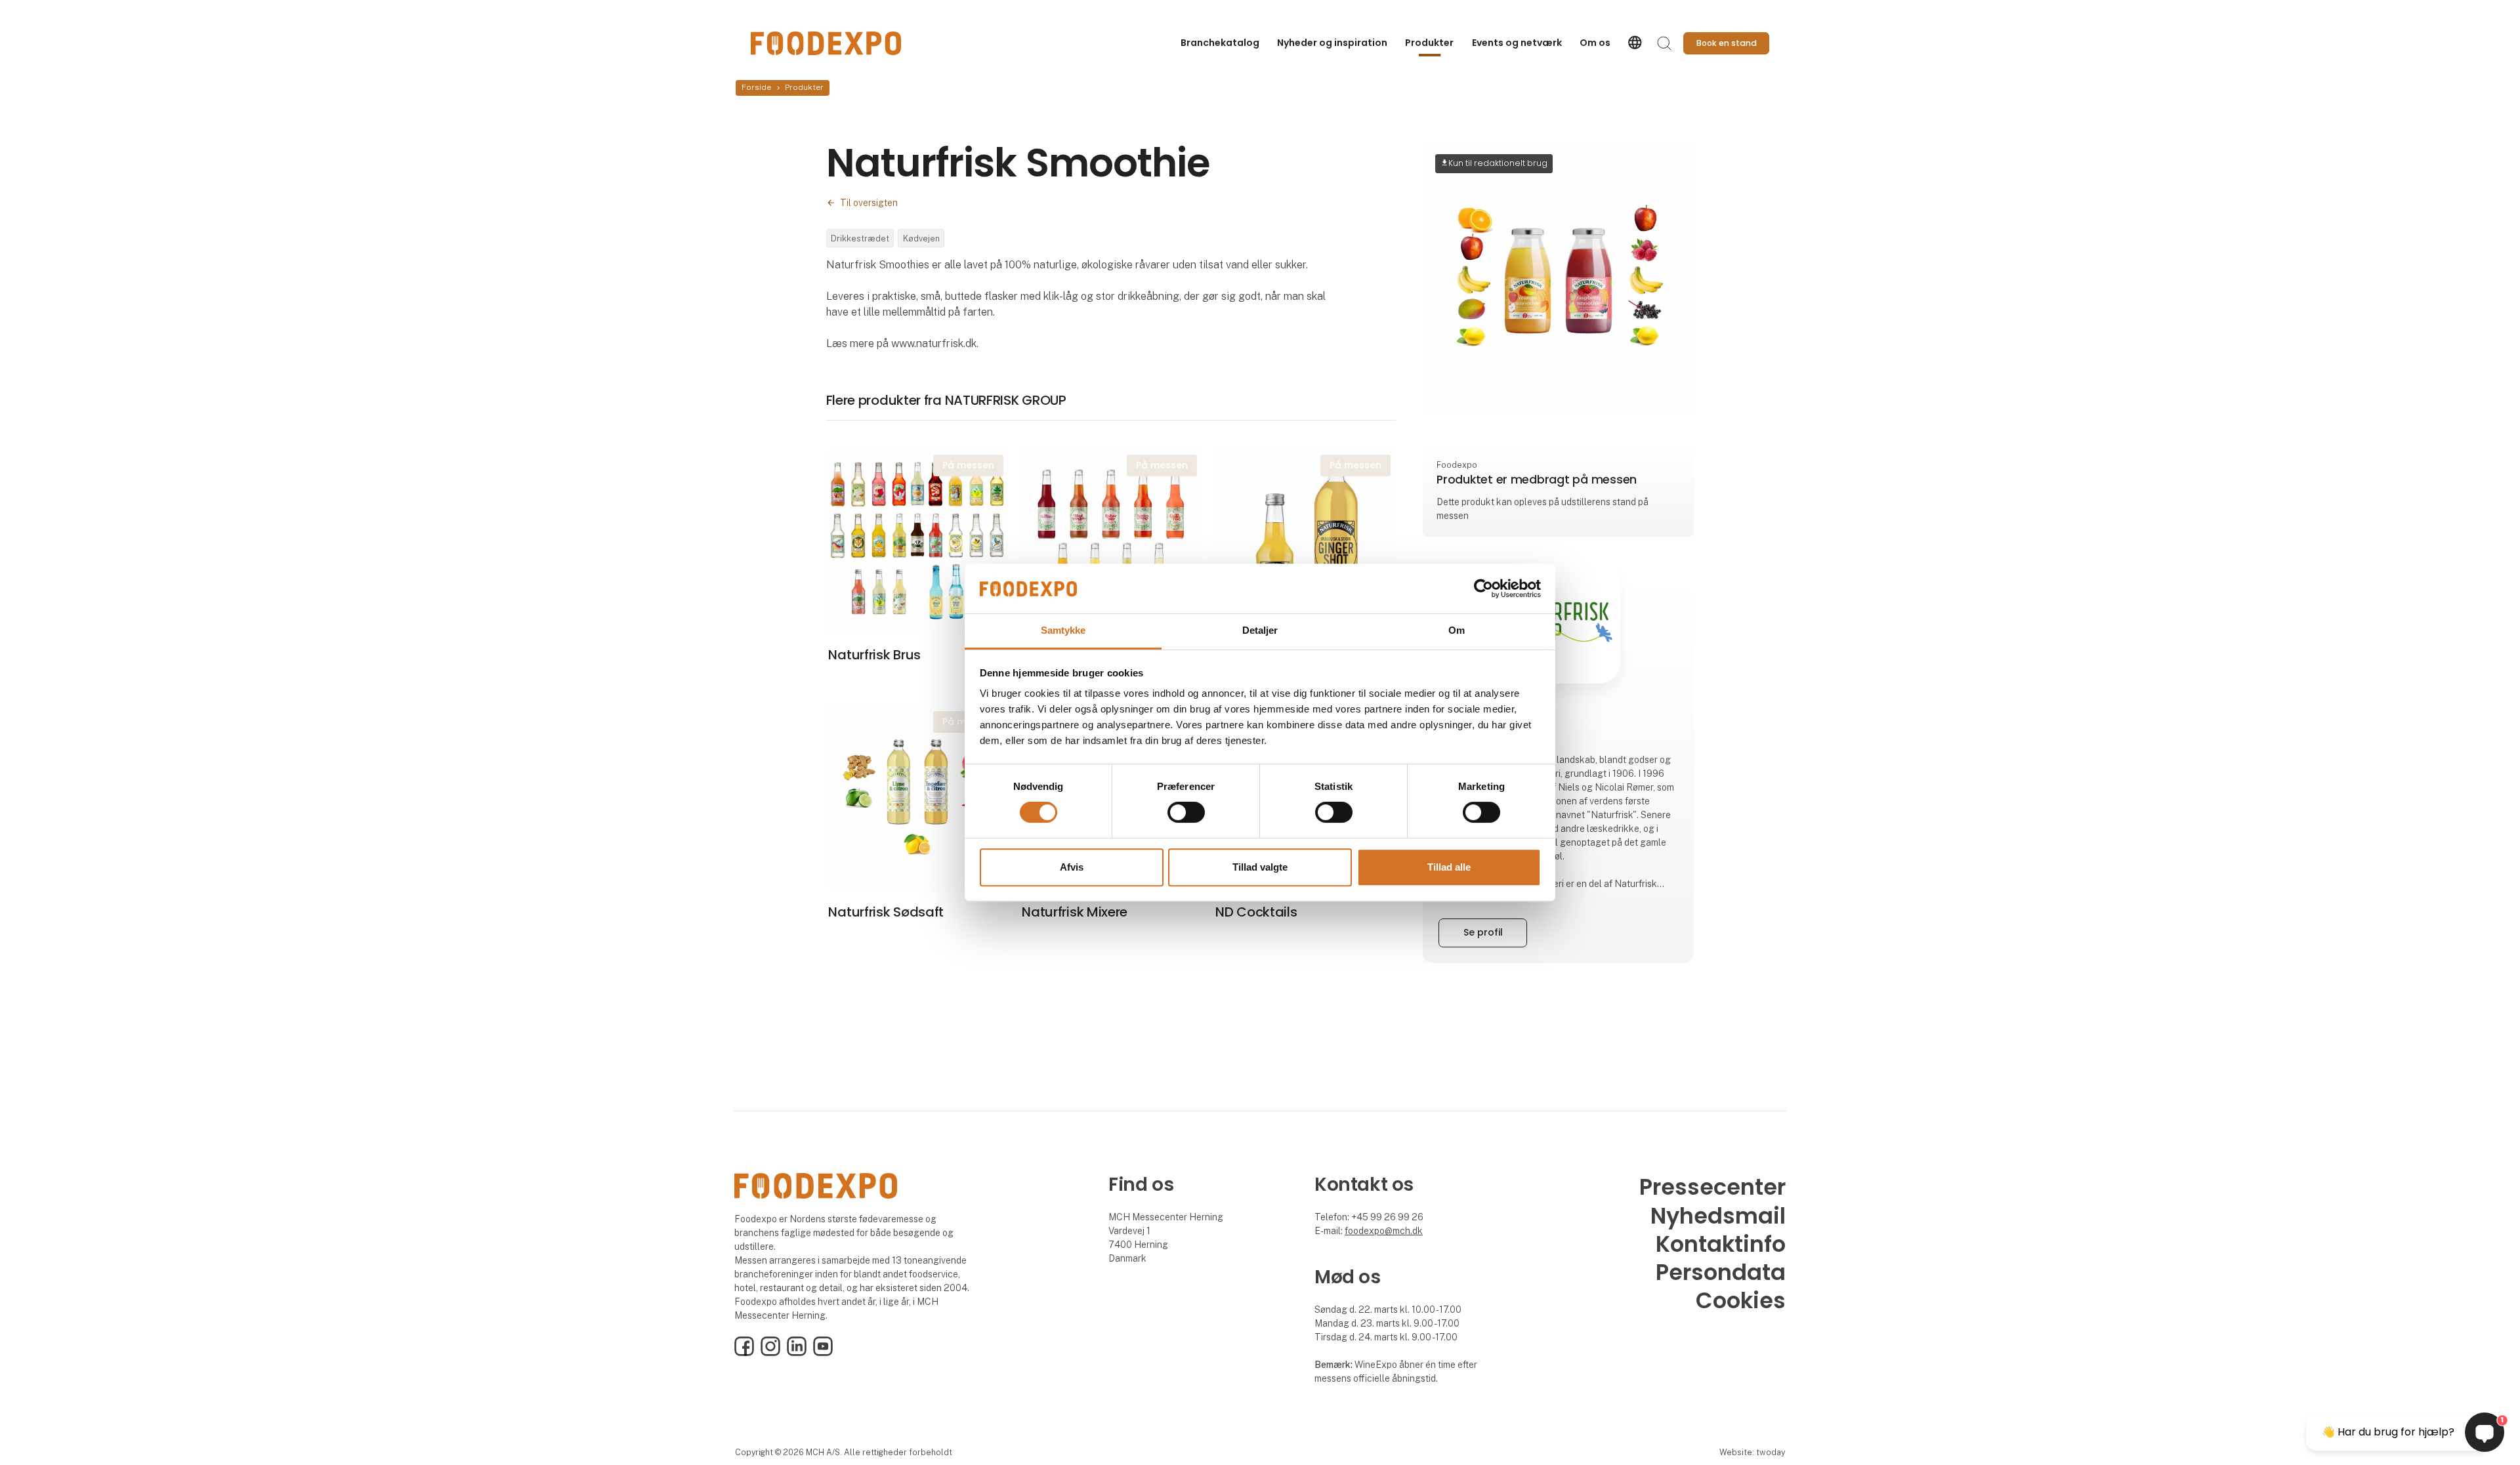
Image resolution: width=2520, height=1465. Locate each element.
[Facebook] (744, 1353)
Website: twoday (1752, 1452)
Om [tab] (1457, 631)
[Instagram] (770, 1353)
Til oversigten (869, 203)
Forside (756, 87)
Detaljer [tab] (1260, 631)
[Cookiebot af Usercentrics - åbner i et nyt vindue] (1483, 588)
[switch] (1186, 812)
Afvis (1072, 867)
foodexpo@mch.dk (1384, 1231)
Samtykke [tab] (1063, 631)
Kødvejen (921, 238)
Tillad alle (1449, 867)
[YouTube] (823, 1353)
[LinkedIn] (797, 1353)
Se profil (1483, 932)
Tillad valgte (1260, 867)
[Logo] (826, 43)
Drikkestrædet (860, 238)
